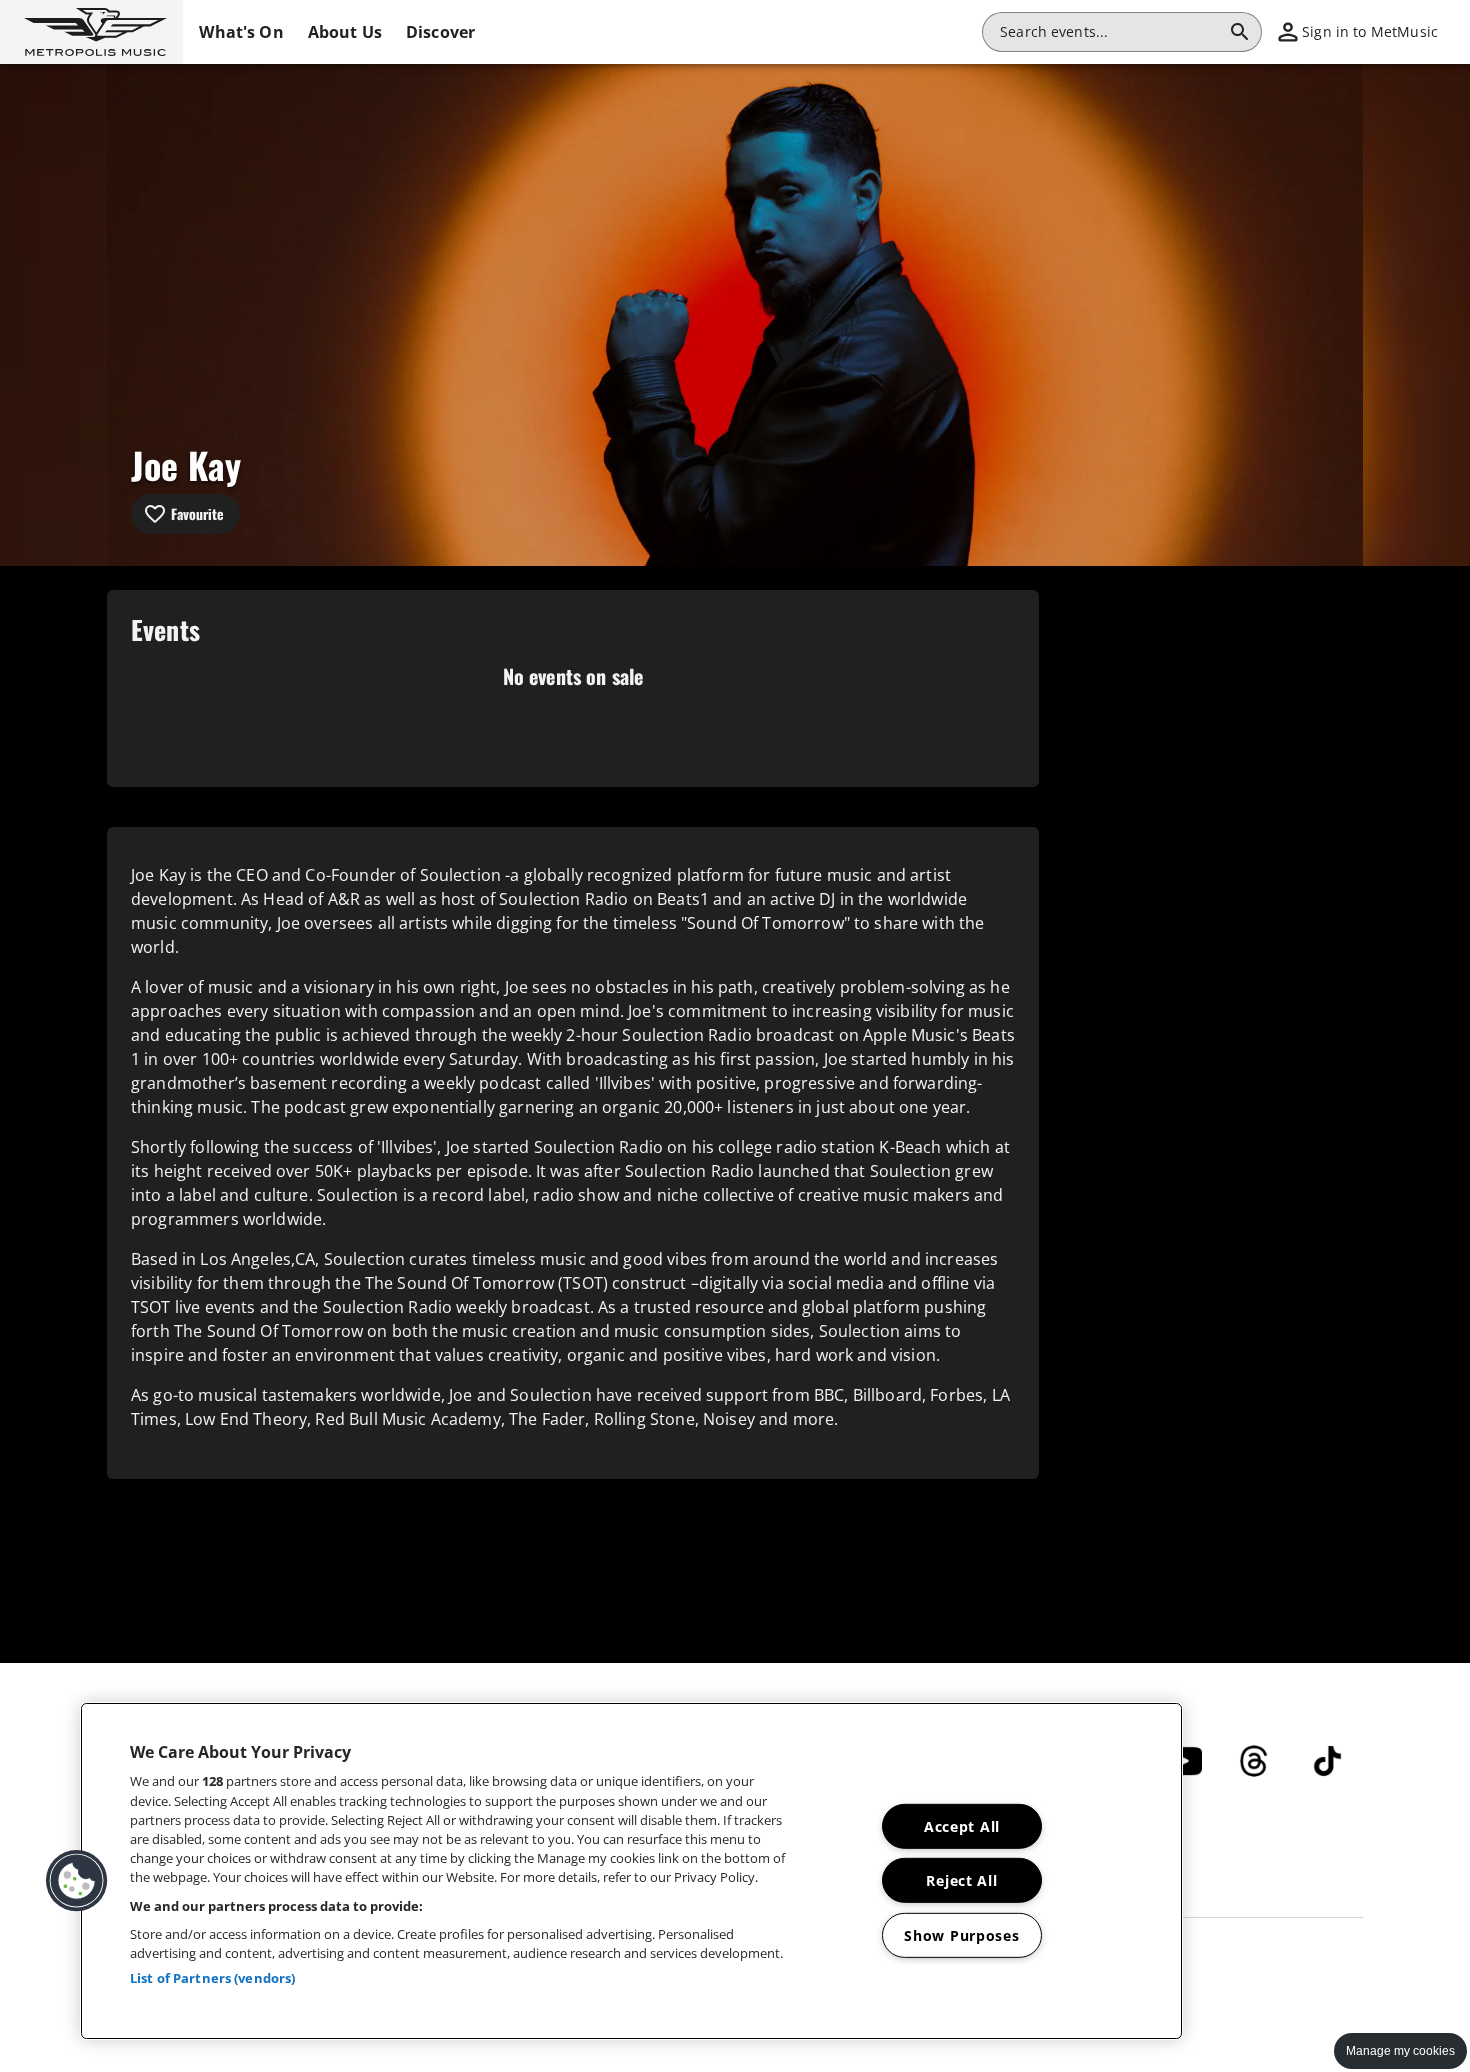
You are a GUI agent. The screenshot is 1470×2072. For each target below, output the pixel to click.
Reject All (961, 1880)
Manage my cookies (1400, 2051)
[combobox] (1110, 32)
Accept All (962, 1826)
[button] (91, 32)
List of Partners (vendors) (212, 1978)
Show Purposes (961, 1935)
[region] (631, 1871)
